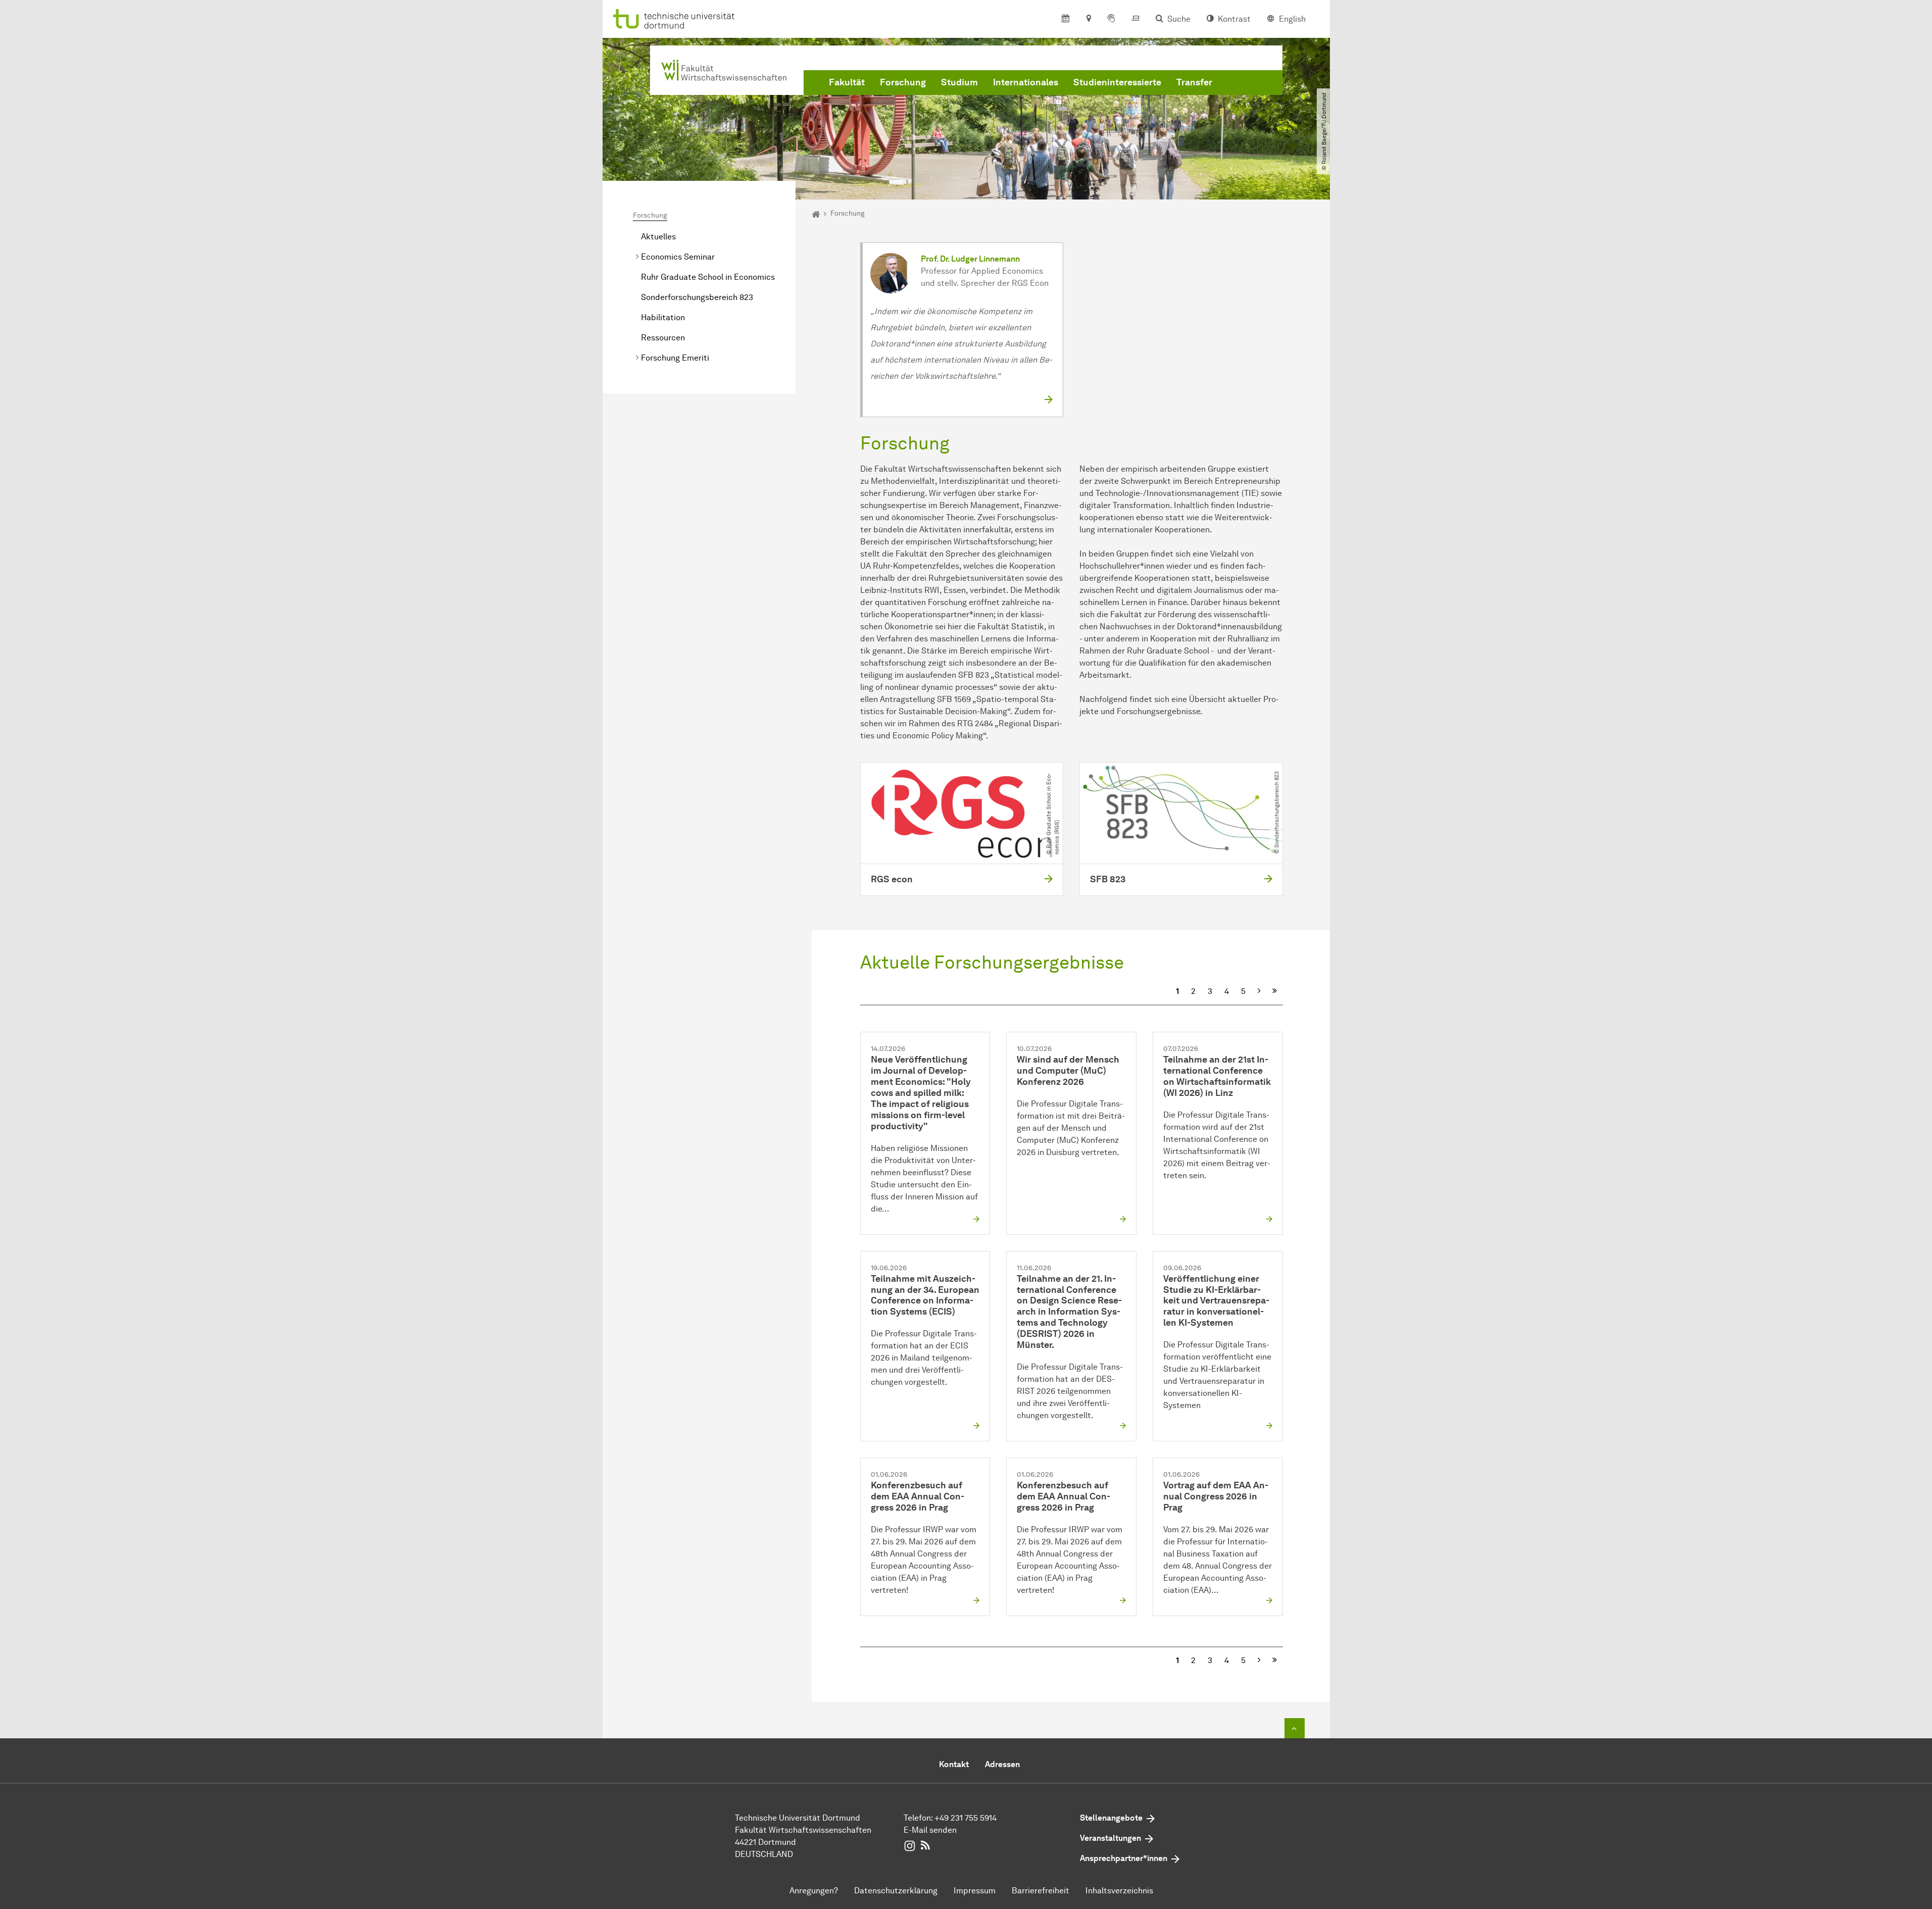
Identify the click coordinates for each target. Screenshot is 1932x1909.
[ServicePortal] (1111, 19)
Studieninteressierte (1117, 82)
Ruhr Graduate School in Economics (708, 277)
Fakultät (847, 82)
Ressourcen (663, 338)
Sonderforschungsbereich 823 (697, 297)
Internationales (1026, 82)
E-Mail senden (930, 1830)
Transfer (1194, 82)
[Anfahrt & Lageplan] (1088, 19)
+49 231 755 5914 (965, 1818)
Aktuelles (658, 237)
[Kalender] (1066, 19)
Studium (959, 82)
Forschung (903, 82)
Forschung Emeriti (675, 358)
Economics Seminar (678, 257)
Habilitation (663, 317)
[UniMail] (1135, 19)
